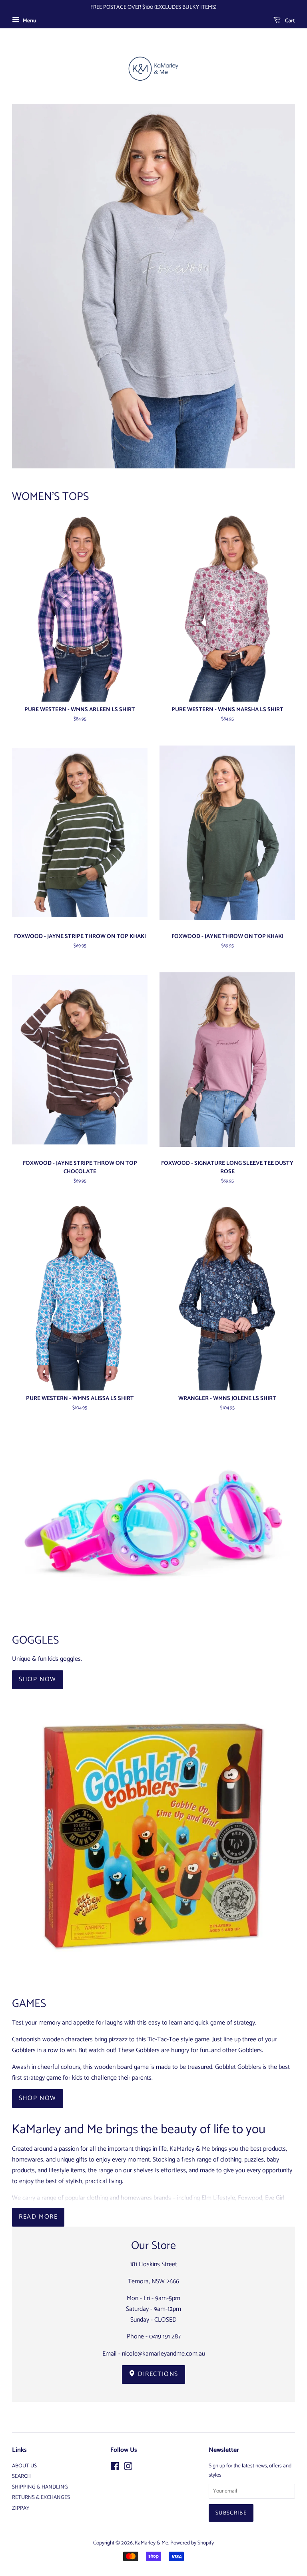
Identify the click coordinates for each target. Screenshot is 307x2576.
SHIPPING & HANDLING (40, 2487)
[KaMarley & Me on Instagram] (128, 2468)
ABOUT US (24, 2466)
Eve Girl (275, 2198)
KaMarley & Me (152, 2543)
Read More (38, 2217)
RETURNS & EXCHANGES (41, 2497)
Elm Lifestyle (218, 2198)
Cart (289, 21)
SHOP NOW (38, 1679)
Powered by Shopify (192, 2543)
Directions (157, 2374)
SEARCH (21, 2476)
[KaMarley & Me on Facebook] (115, 2468)
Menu (29, 21)
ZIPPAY (21, 2508)
